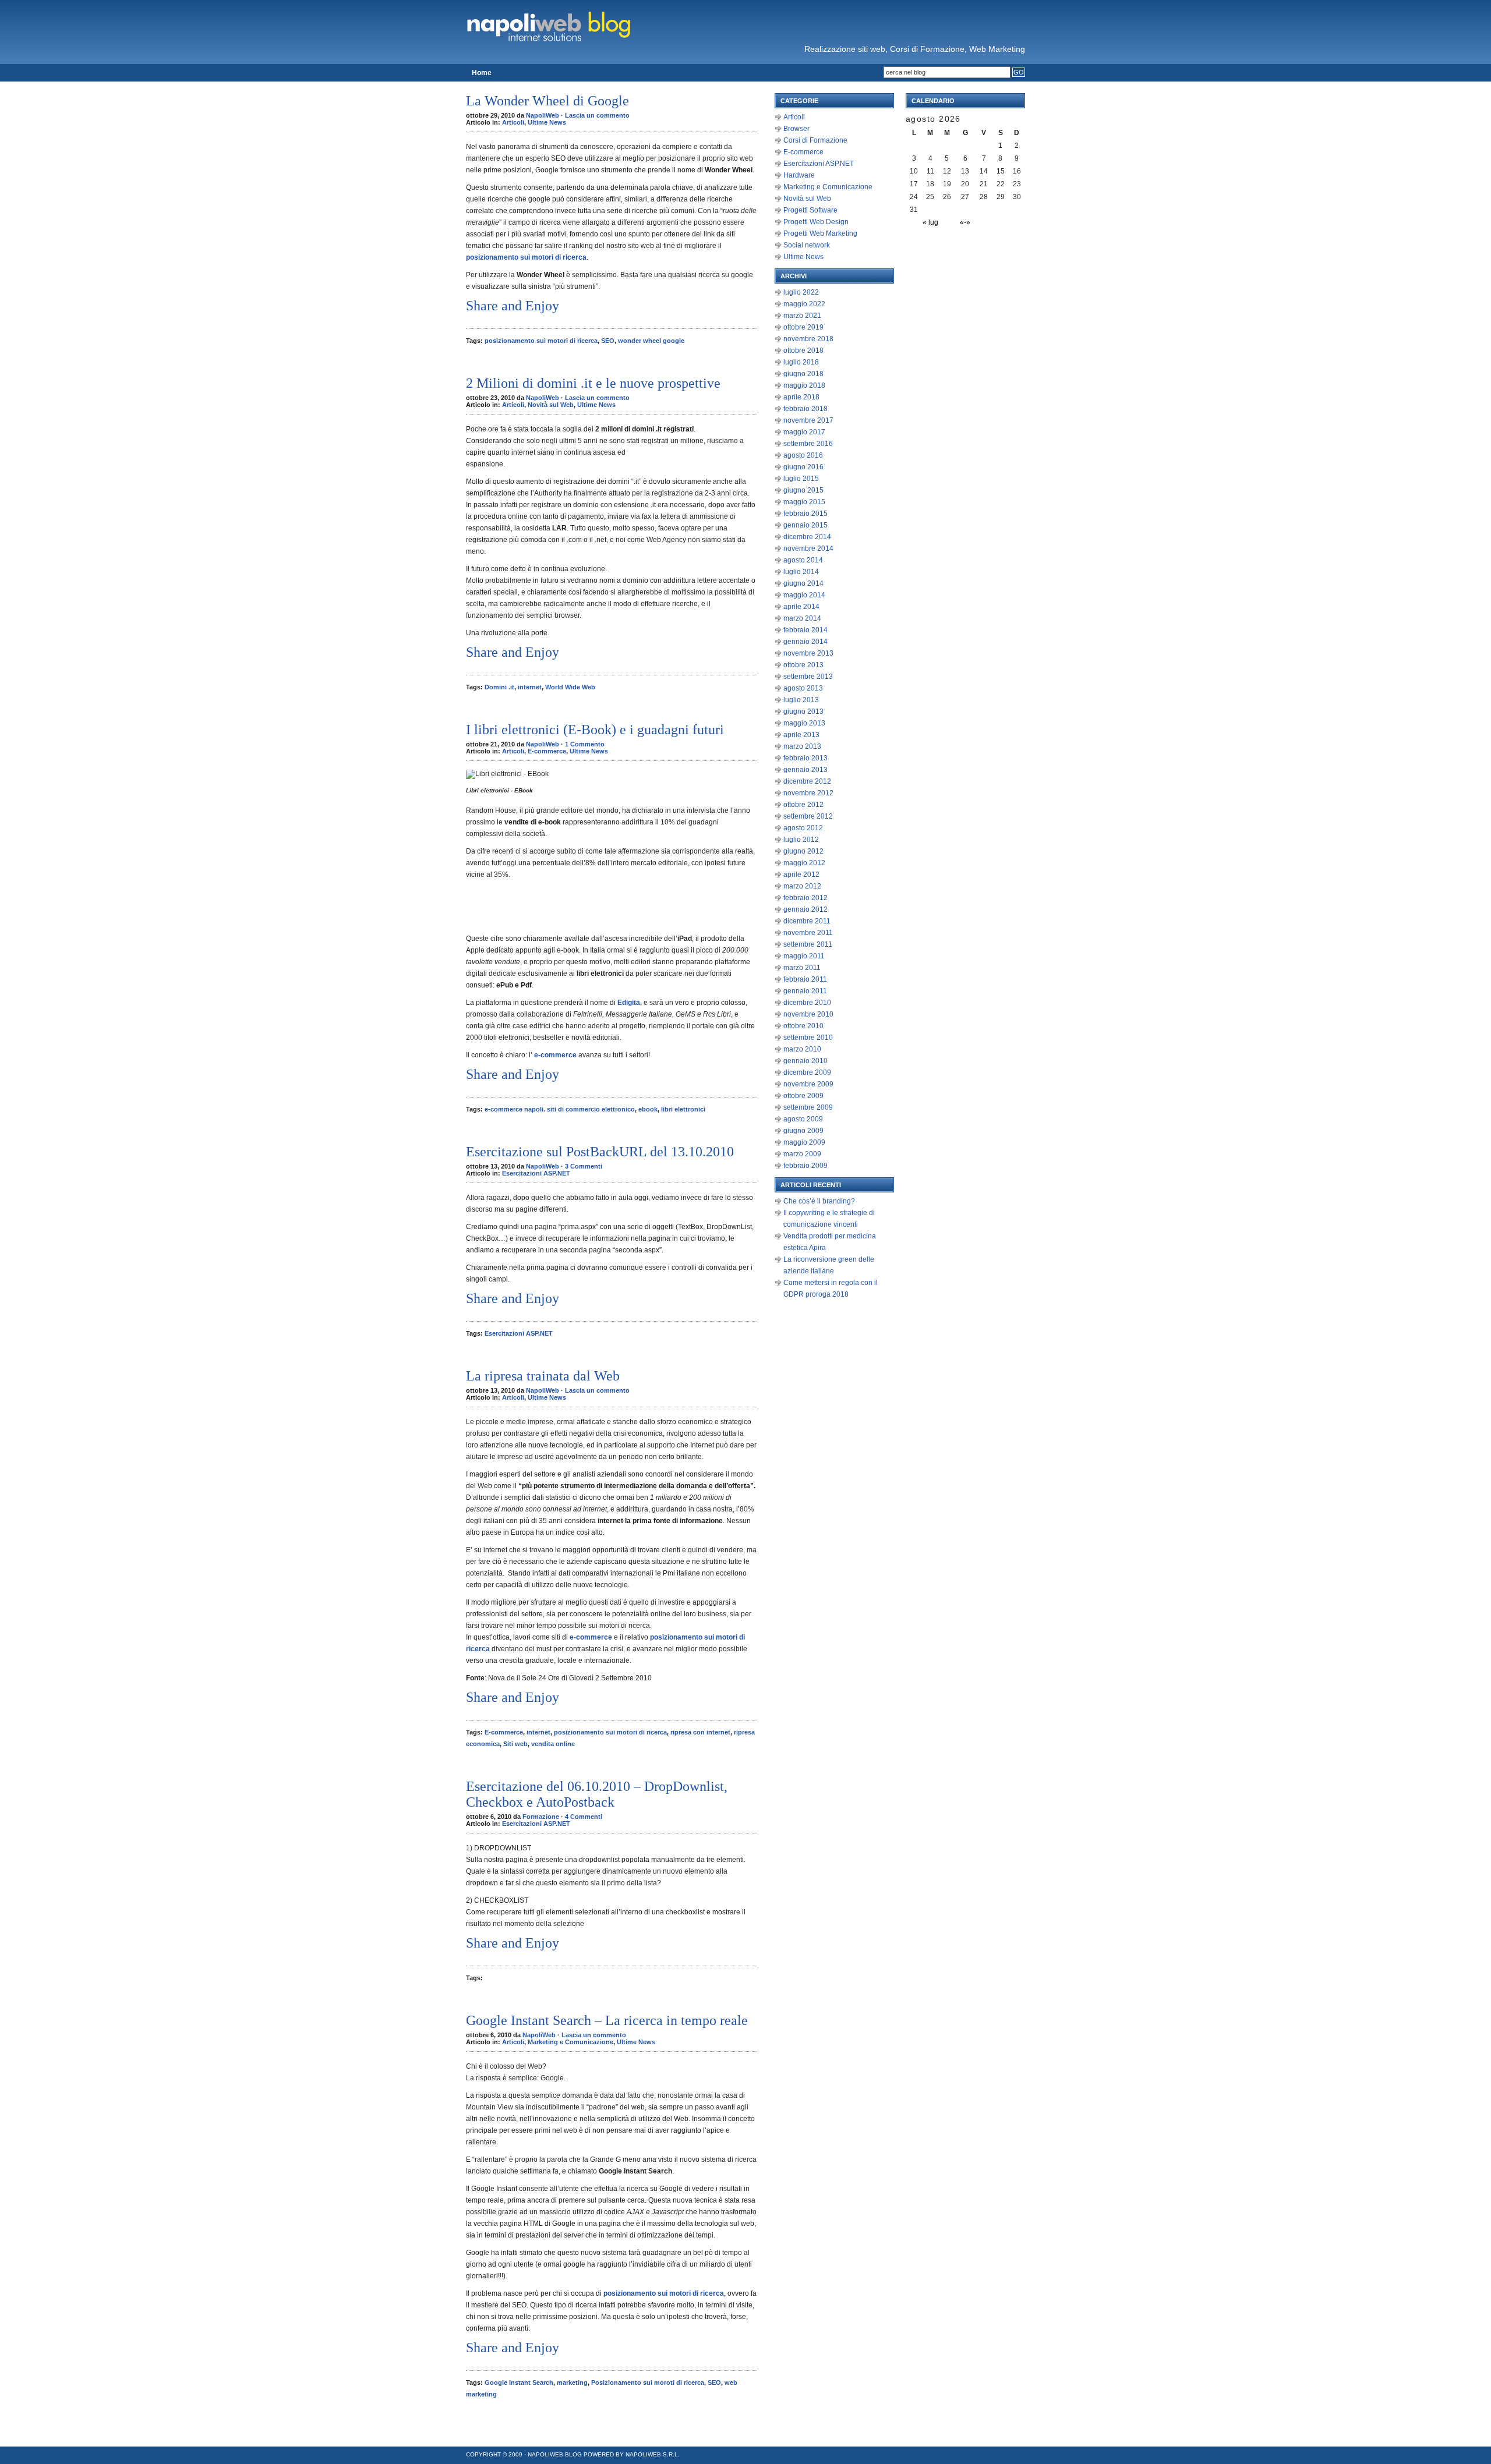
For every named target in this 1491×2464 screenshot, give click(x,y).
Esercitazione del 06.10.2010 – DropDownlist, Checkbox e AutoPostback (597, 1794)
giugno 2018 (803, 374)
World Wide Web (570, 687)
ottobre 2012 (803, 805)
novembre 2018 (808, 339)
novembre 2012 (808, 793)
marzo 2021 (802, 316)
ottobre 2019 (803, 327)
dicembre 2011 (807, 921)
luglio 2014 (801, 572)
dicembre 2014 (807, 537)
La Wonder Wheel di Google (547, 101)
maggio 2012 (804, 863)
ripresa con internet (700, 1732)
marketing (572, 2382)
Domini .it (499, 687)
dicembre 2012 (807, 781)
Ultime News (547, 122)
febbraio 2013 (805, 758)
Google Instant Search (519, 2382)
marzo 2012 (802, 886)
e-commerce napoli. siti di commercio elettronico (560, 1109)
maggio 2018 (804, 385)
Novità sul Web (551, 405)
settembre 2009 (808, 1107)
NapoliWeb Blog (555, 2454)
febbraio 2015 (805, 514)
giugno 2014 (803, 583)
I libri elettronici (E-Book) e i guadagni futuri (595, 730)
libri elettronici (683, 1109)
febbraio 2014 (805, 630)
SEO (608, 341)
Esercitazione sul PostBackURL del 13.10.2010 (600, 1152)
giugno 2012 (803, 851)
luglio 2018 (801, 362)
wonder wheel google (651, 341)
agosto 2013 (803, 688)
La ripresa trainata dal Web (543, 1376)
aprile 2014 (801, 607)
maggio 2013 (804, 723)
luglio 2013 (801, 700)
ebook (648, 1109)
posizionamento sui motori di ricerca (541, 341)
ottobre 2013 (803, 665)
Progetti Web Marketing (820, 233)
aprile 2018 (801, 397)
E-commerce (547, 751)
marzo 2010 (802, 1049)
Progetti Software (810, 210)
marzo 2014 (802, 618)
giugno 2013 (803, 711)
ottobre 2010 (803, 1026)
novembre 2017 (808, 420)
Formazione (541, 1817)
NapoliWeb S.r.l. (653, 2454)
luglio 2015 (801, 479)
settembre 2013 (808, 677)
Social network (807, 245)
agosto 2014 (803, 560)
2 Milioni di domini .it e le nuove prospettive (593, 383)
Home (482, 73)
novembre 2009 (808, 1084)
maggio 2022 (804, 304)
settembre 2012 (808, 816)
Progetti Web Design (816, 222)
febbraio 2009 (805, 1166)
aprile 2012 (801, 875)
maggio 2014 (804, 595)
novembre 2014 (808, 548)
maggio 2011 (804, 956)
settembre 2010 (808, 1038)
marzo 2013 (802, 746)
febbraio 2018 (805, 409)
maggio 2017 (804, 432)
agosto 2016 (803, 455)
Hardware (799, 175)
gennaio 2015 (805, 525)
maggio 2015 (804, 502)
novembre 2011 (808, 933)
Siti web (515, 1744)
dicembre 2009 (807, 1072)
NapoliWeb (543, 115)
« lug (930, 222)
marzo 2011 (802, 968)
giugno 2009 (803, 1131)
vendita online (553, 1744)
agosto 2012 (803, 828)
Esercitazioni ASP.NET (536, 1173)
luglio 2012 (801, 840)
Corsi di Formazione (815, 140)
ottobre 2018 (803, 351)
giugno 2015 (803, 490)
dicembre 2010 (807, 1003)
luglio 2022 (801, 292)
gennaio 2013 (805, 770)
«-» (965, 222)
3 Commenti (584, 1166)
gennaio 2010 (805, 1061)
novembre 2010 (808, 1014)
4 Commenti (584, 1817)
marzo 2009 (802, 1154)
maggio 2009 (804, 1142)
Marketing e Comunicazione (570, 2042)
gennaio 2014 (805, 642)
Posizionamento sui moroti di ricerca (648, 2382)
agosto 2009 (803, 1119)
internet (530, 687)
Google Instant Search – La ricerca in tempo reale (607, 2020)
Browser (796, 129)
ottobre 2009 (803, 1096)
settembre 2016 (808, 444)
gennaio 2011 (805, 991)
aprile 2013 (801, 735)
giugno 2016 (803, 467)
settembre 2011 (808, 944)
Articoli (513, 122)
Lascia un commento (597, 115)
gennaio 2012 (805, 909)
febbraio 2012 (805, 898)
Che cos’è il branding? (819, 1201)
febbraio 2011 (805, 979)
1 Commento (585, 744)
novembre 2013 (808, 653)
